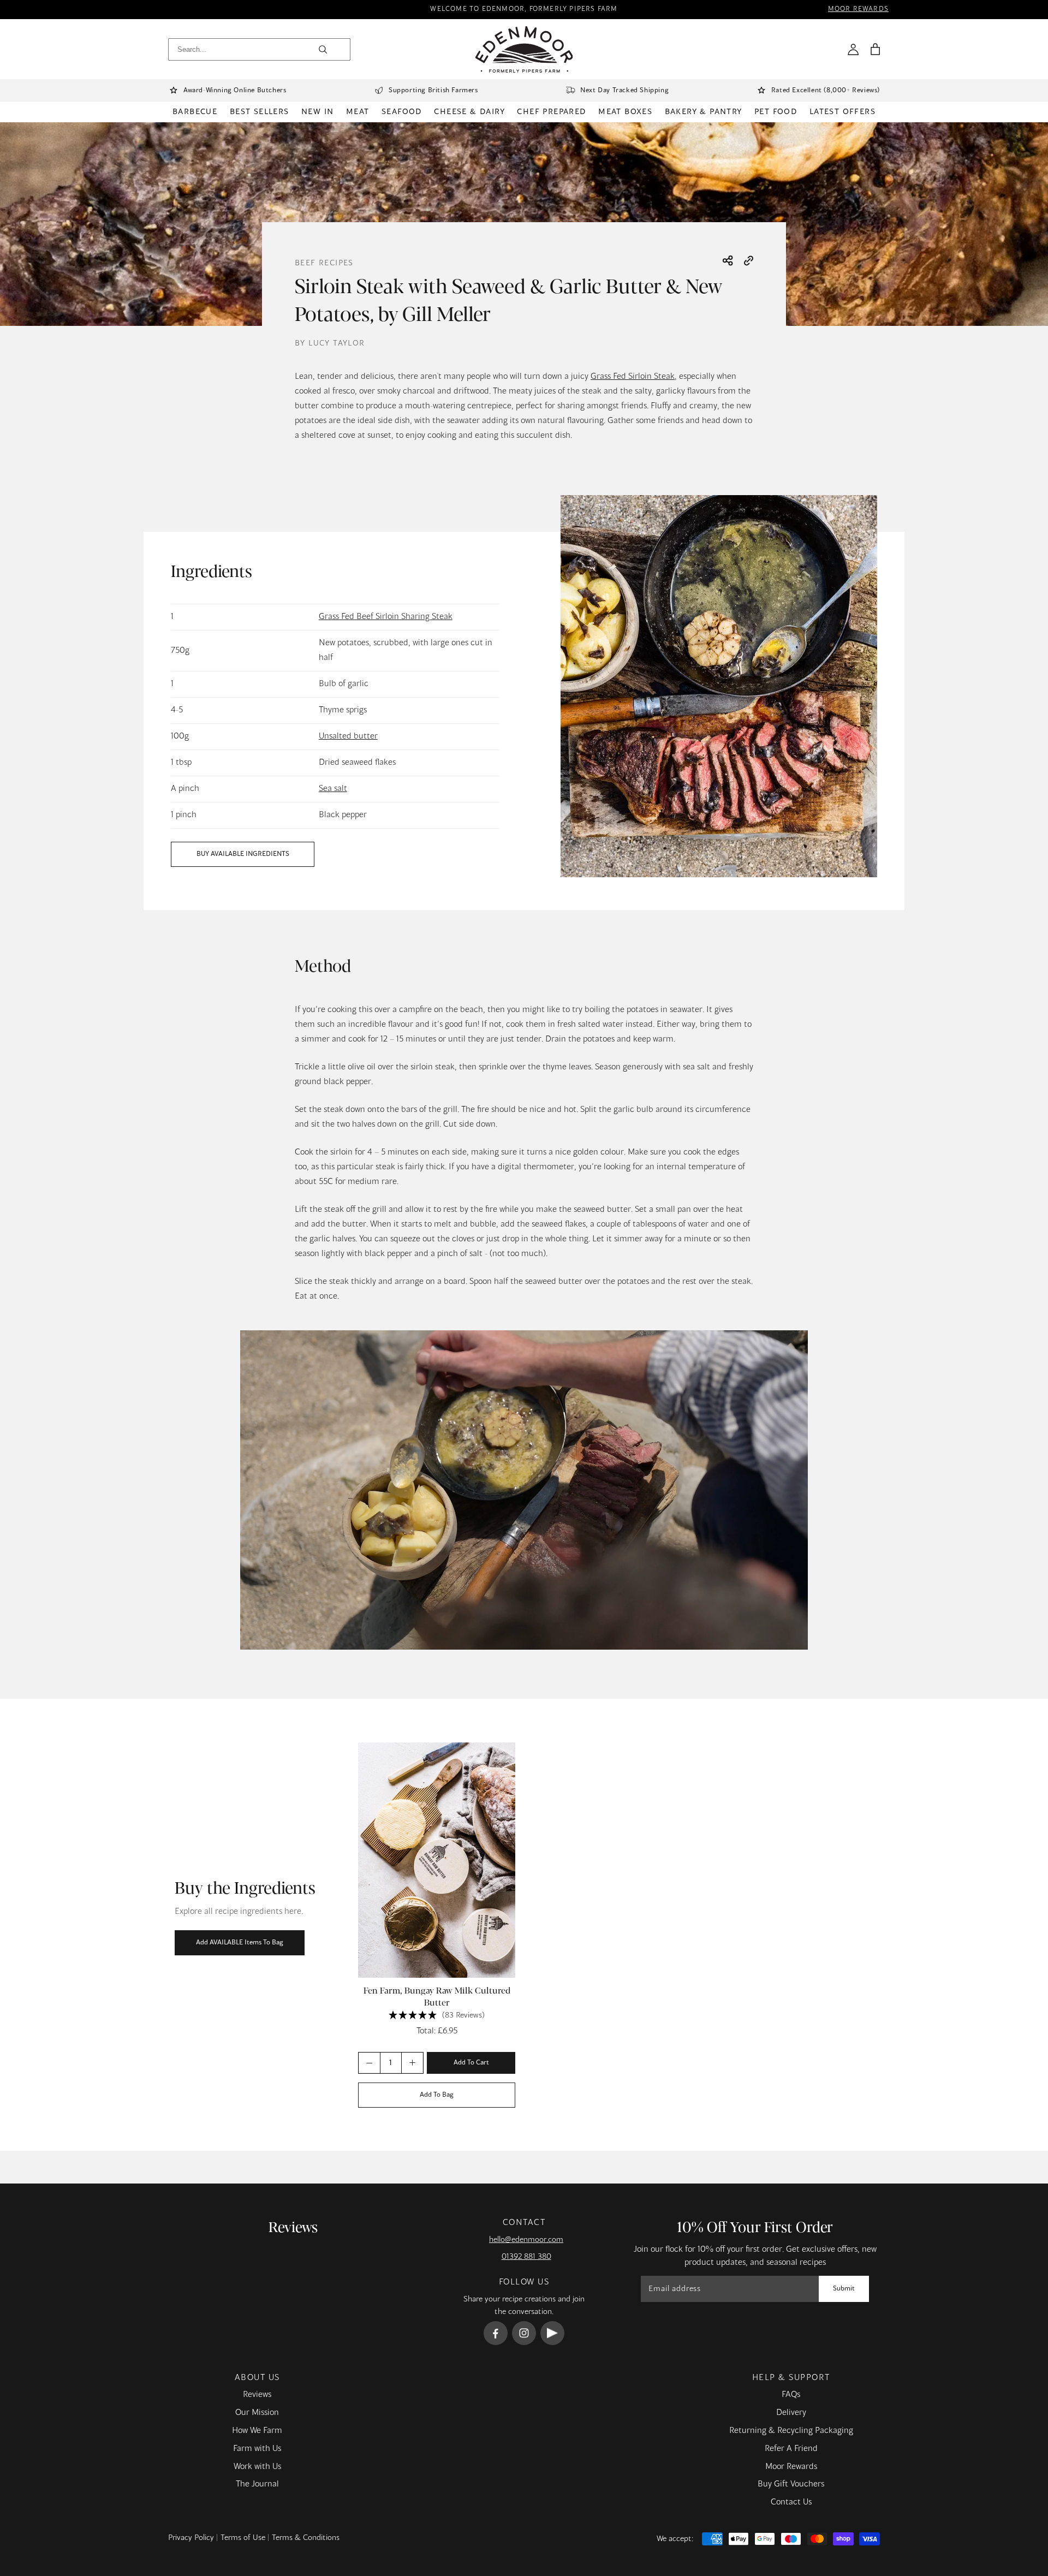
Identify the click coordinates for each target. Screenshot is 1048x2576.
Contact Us (791, 2502)
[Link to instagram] (524, 2333)
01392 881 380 (526, 2257)
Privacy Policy (191, 2538)
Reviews (257, 2395)
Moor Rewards (791, 2467)
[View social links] (728, 261)
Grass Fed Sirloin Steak (633, 377)
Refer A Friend (791, 2449)
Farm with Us (257, 2449)
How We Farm (257, 2431)
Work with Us (257, 2467)
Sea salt (333, 789)
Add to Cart (471, 2062)
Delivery (791, 2413)
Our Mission (257, 2413)
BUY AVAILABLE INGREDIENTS (243, 854)
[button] (875, 49)
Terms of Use (243, 2538)
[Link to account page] (853, 49)
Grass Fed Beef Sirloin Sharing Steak (386, 617)
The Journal (257, 2484)
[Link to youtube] (552, 2333)
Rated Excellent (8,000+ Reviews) (826, 91)
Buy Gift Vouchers (791, 2484)
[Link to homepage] (524, 49)
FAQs (791, 2395)
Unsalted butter (348, 736)
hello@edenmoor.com (526, 2240)
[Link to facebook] (496, 2333)
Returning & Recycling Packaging (791, 2431)
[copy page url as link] (749, 262)
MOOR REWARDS (858, 10)
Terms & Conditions (306, 2538)
